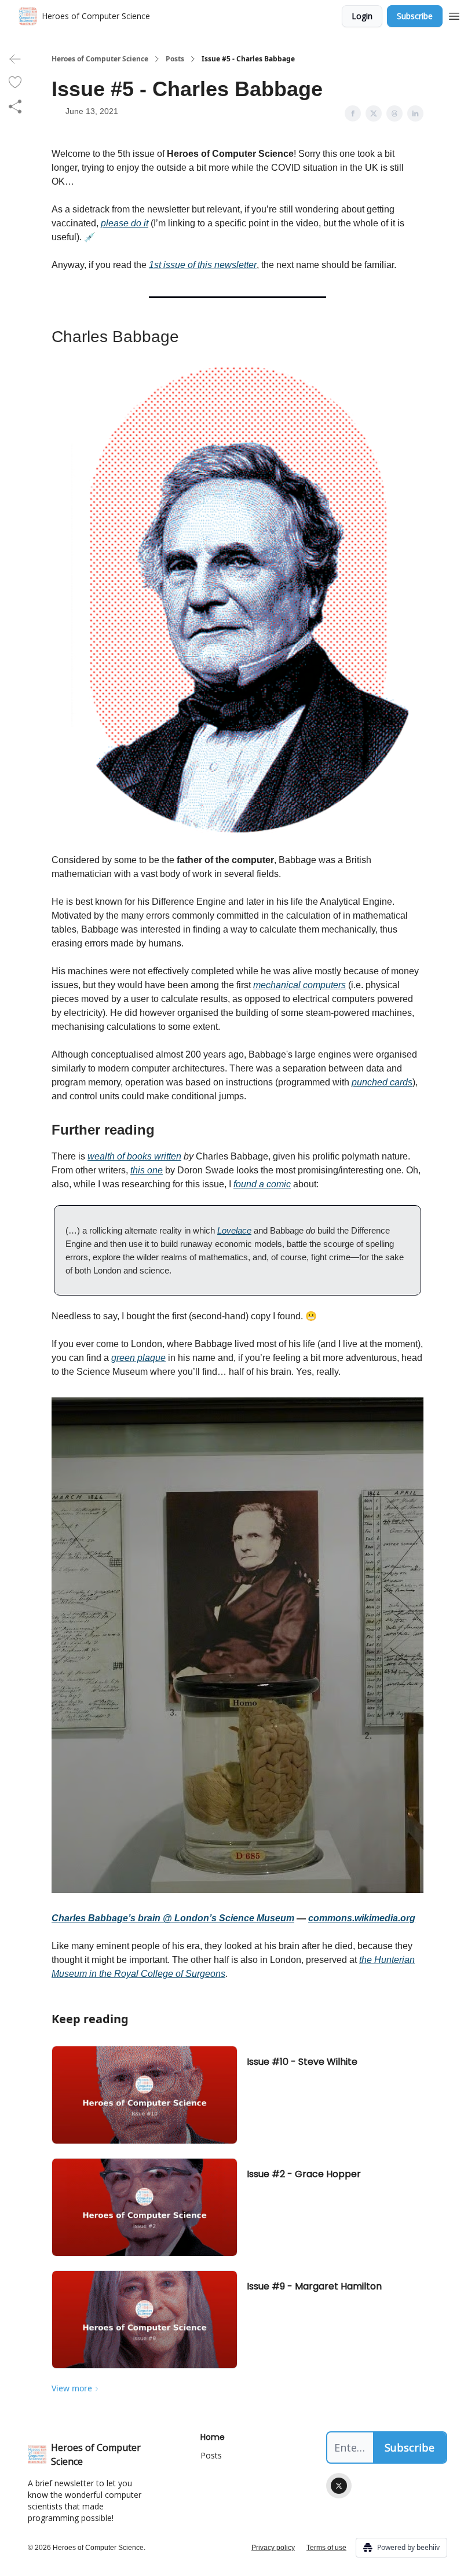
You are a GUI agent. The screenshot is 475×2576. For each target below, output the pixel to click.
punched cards (382, 1082)
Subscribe (415, 16)
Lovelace (234, 1230)
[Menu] (454, 14)
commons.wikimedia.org (362, 1918)
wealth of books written (134, 1156)
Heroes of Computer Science (100, 59)
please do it (125, 223)
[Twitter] (339, 2486)
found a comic (262, 1184)
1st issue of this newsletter (203, 265)
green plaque (138, 1358)
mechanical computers (299, 985)
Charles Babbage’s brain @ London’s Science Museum (173, 1918)
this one (147, 1170)
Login (362, 16)
